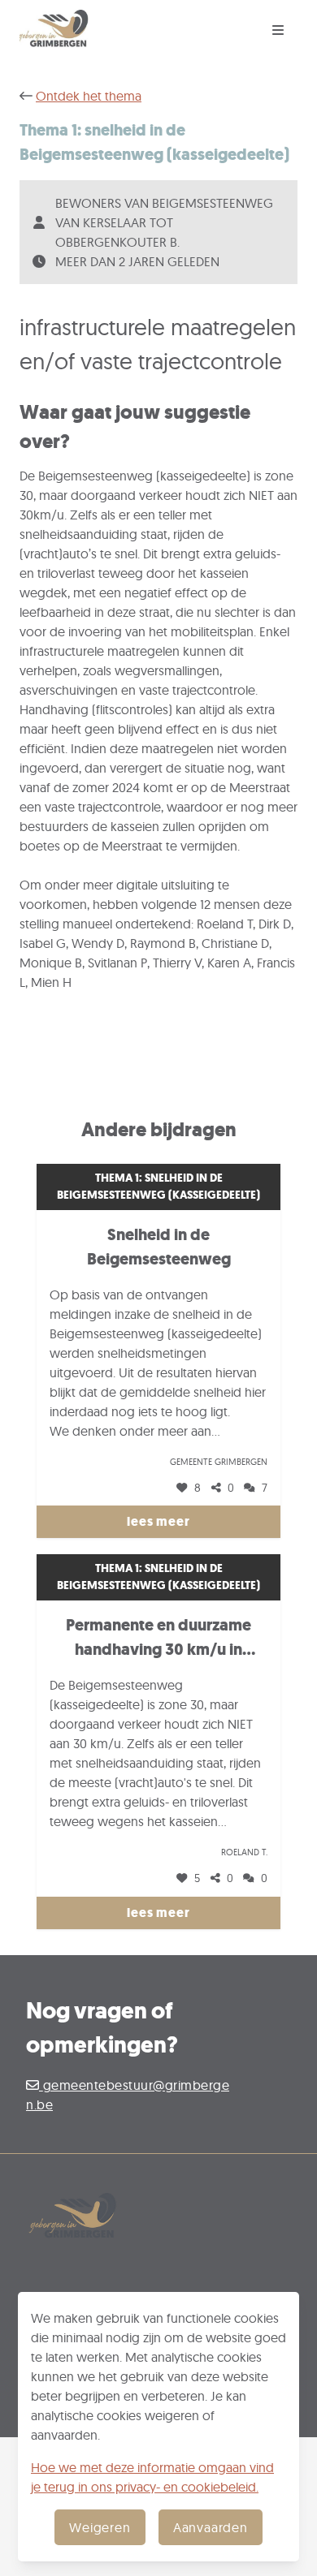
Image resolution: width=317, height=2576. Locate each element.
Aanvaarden (211, 2527)
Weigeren (100, 2527)
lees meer (158, 1521)
